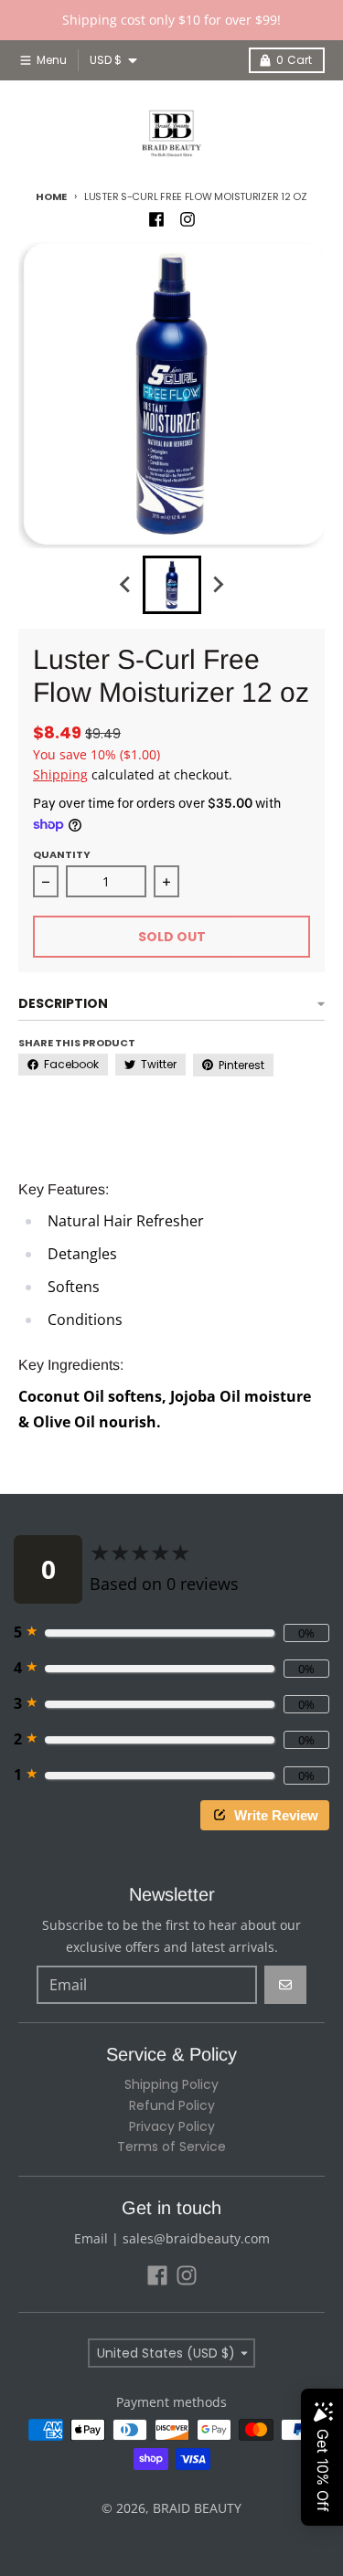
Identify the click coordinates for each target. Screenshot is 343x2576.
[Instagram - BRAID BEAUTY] (188, 219)
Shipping (60, 774)
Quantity (62, 854)
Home (51, 196)
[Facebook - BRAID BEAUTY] (156, 219)
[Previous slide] (126, 585)
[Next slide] (218, 585)
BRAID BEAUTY (197, 2508)
